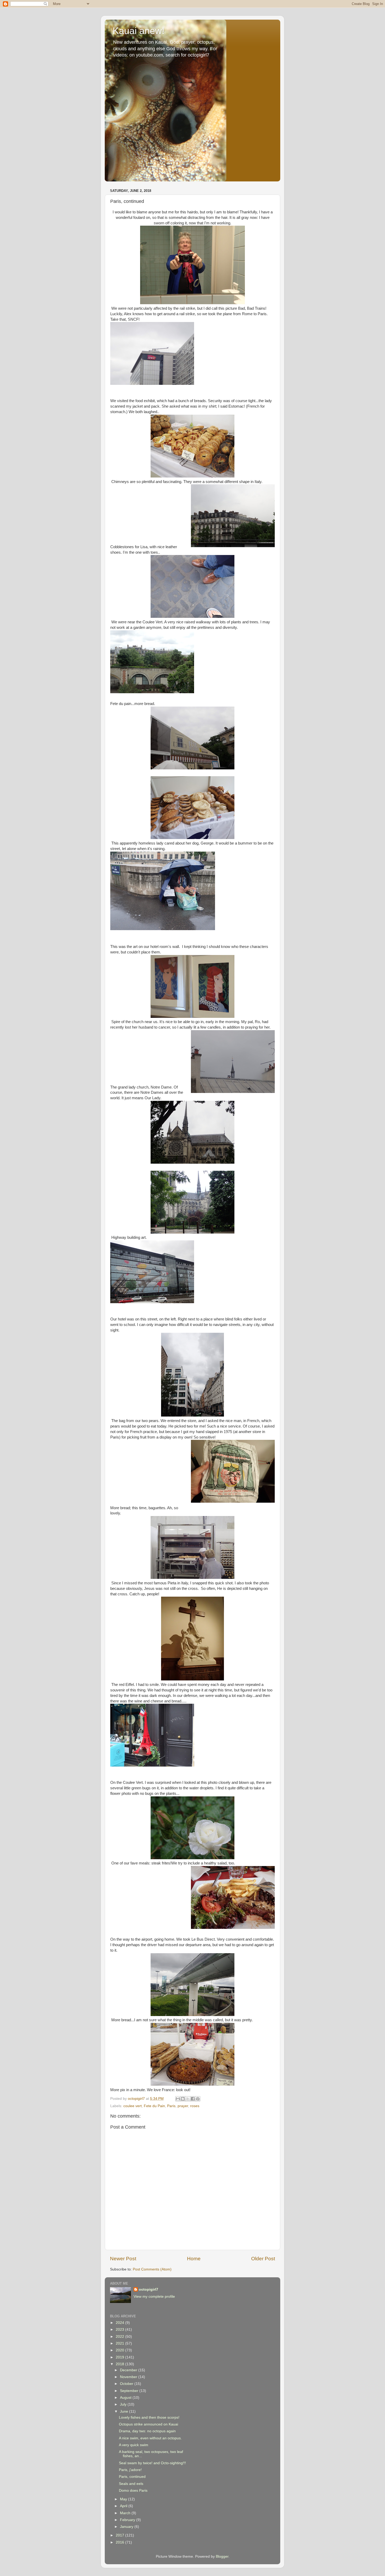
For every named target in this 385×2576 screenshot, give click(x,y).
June (125, 2411)
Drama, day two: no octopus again (147, 2431)
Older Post (263, 2259)
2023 (120, 2330)
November (129, 2377)
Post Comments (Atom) (152, 2269)
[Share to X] (188, 2099)
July (124, 2404)
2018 (120, 2364)
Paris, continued (132, 2477)
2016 (120, 2542)
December (129, 2370)
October (127, 2384)
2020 (120, 2350)
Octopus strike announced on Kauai (148, 2424)
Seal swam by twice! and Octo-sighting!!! (152, 2463)
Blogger (222, 2556)
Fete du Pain (154, 2106)
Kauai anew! (139, 31)
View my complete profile (154, 2297)
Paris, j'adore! (130, 2470)
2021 (120, 2343)
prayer (183, 2106)
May (124, 2499)
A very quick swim (134, 2445)
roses (195, 2106)
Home (194, 2259)
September (130, 2391)
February (128, 2520)
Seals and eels (131, 2484)
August (126, 2398)
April (124, 2506)
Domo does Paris (133, 2491)
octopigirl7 (148, 2289)
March (126, 2513)
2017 (120, 2535)
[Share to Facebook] (193, 2099)
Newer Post (123, 2259)
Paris (171, 2106)
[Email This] (178, 2099)
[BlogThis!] (183, 2099)
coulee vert (133, 2106)
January (127, 2527)
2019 (120, 2357)
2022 (120, 2337)
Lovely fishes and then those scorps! (149, 2417)
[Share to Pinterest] (198, 2099)
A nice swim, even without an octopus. (150, 2438)
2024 (120, 2323)
